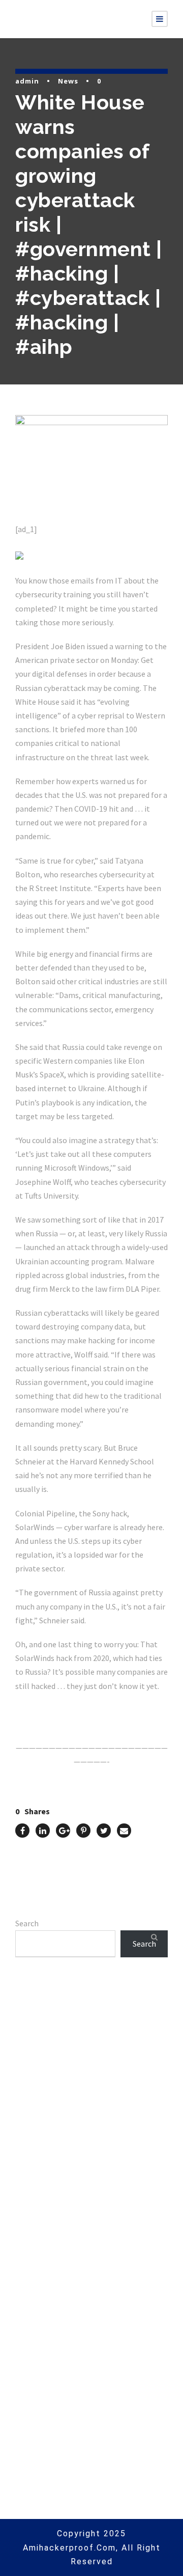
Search (27, 1923)
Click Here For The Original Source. (79, 1710)
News (68, 81)
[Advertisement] (91, 2104)
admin (27, 81)
